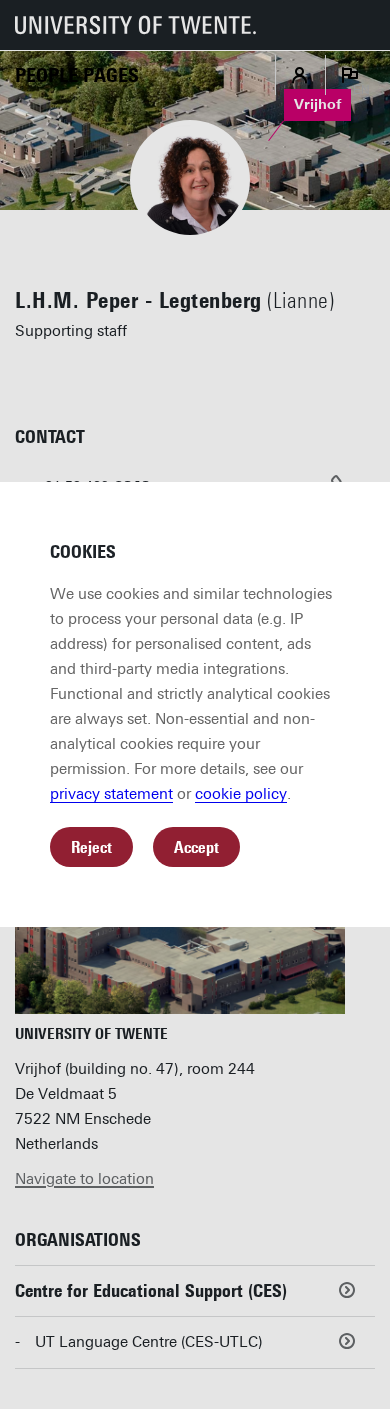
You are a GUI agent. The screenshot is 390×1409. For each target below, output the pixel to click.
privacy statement (111, 794)
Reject (91, 847)
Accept (196, 847)
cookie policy (241, 794)
